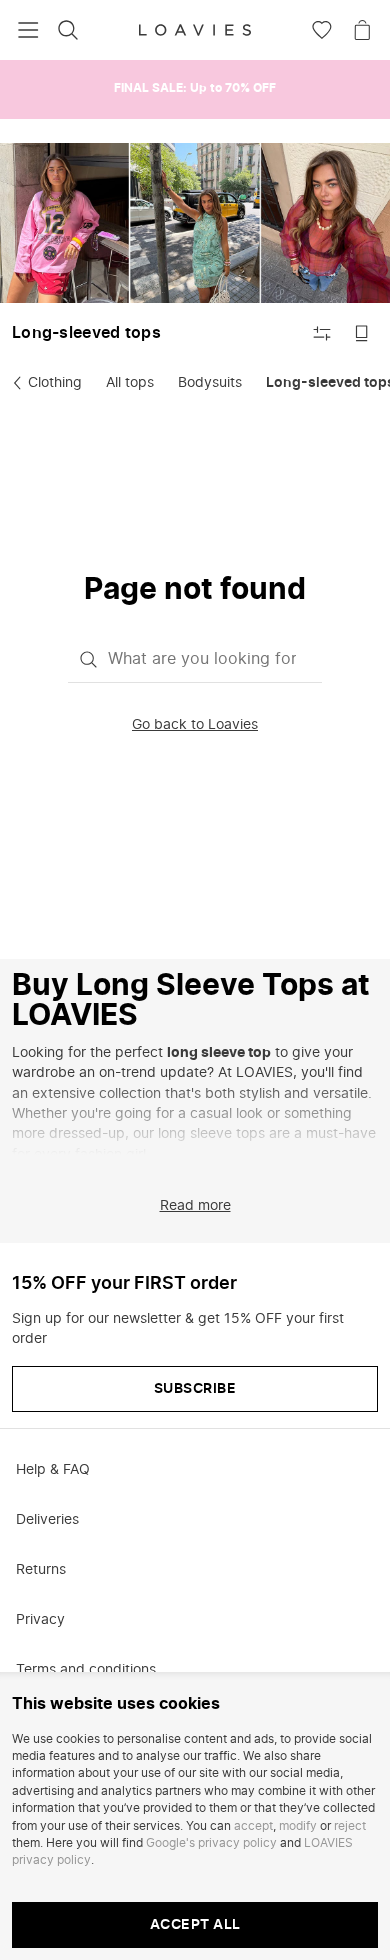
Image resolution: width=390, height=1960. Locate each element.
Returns (41, 1570)
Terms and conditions (86, 1670)
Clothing (55, 383)
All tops (130, 383)
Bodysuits (210, 383)
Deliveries (47, 1520)
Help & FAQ (53, 1470)
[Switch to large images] (362, 333)
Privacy (40, 1620)
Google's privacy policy (211, 1843)
